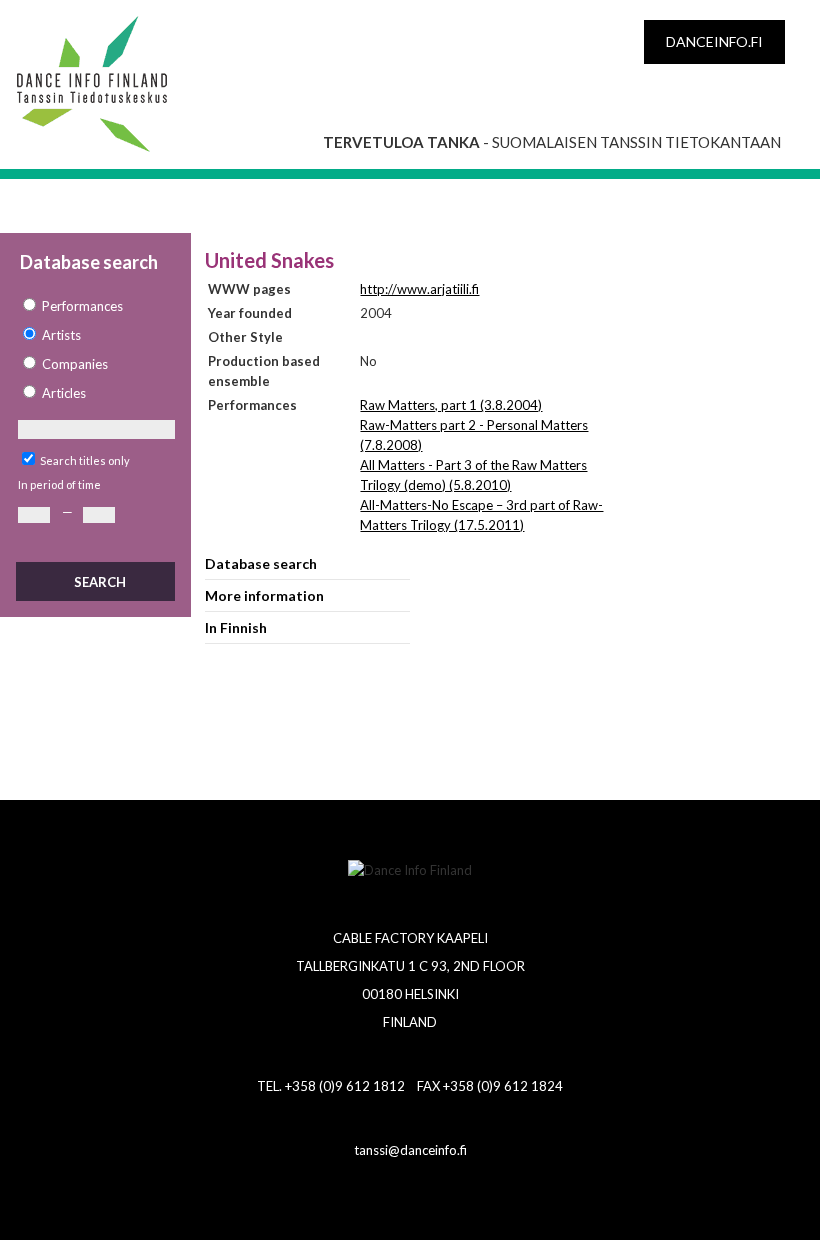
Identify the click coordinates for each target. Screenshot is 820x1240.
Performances (82, 306)
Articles (64, 393)
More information (264, 595)
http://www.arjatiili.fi (419, 289)
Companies (75, 364)
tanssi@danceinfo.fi (410, 1150)
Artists (61, 335)
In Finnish (236, 627)
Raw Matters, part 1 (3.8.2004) (451, 405)
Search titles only (85, 460)
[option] (95, 306)
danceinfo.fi (714, 41)
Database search (261, 563)
